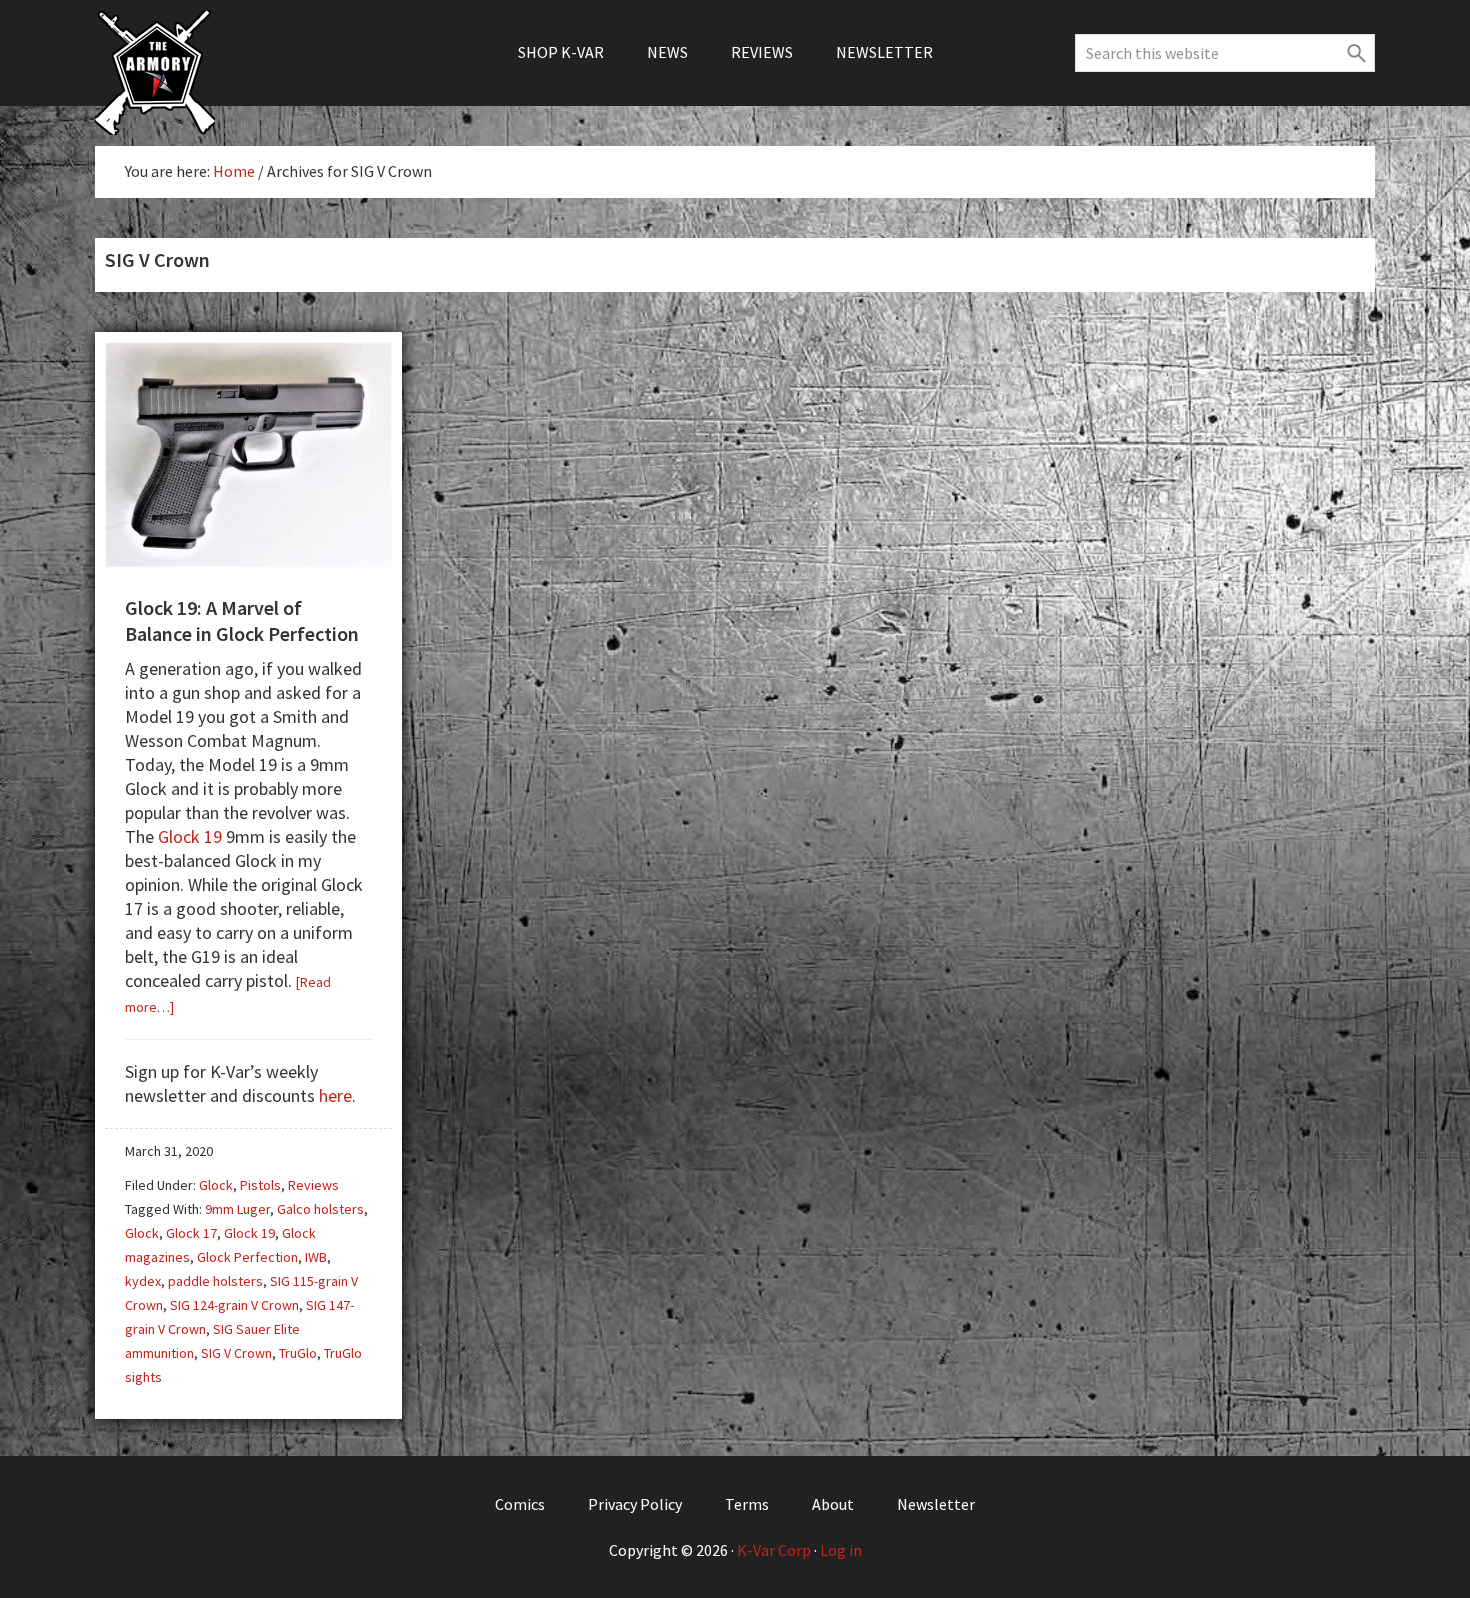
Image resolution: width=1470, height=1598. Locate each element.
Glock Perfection (247, 1257)
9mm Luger (237, 1209)
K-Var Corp (774, 1550)
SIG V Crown (236, 1353)
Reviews (313, 1185)
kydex (143, 1281)
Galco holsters (320, 1209)
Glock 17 (191, 1233)
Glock (216, 1185)
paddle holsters (215, 1281)
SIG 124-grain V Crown (234, 1305)
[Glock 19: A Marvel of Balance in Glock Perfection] (248, 560)
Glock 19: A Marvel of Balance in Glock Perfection (242, 620)
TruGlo (298, 1353)
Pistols (260, 1185)
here (335, 1095)
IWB (316, 1257)
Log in (841, 1550)
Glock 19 (190, 836)
